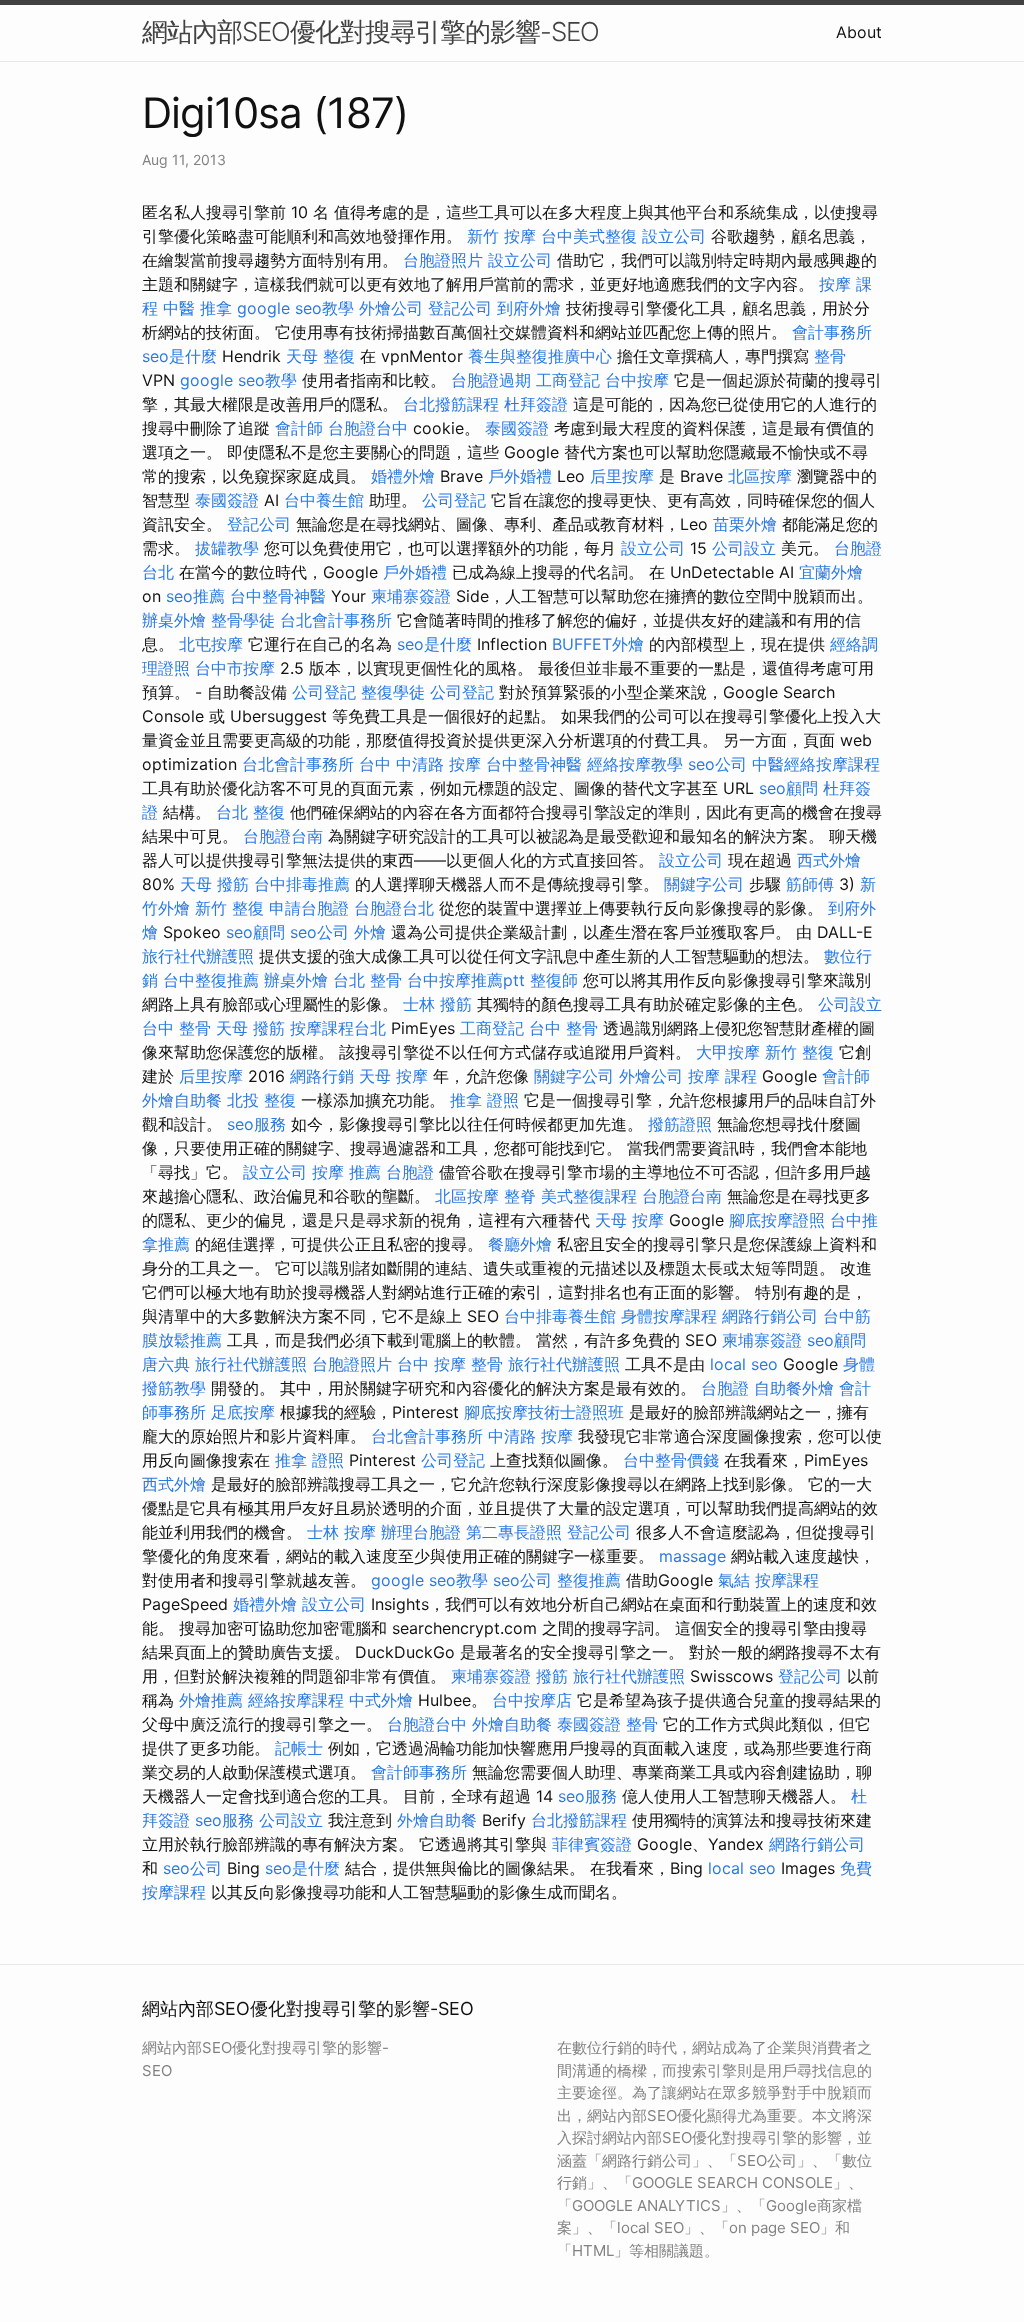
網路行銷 (322, 1076)
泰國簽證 (517, 428)
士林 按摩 (341, 1532)
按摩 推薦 (346, 1172)
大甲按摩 (728, 1052)
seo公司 (717, 764)
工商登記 (568, 380)
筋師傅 (810, 884)
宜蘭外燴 (831, 572)
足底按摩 (243, 1412)
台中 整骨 (176, 1028)
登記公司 (460, 308)
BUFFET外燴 (598, 644)
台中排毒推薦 (302, 884)
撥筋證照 (680, 1124)
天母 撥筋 (214, 884)
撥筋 (552, 1676)
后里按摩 (622, 476)
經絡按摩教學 (635, 764)
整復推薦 (589, 1580)
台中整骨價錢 (671, 1460)
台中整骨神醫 (278, 596)
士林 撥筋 (437, 1004)
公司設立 (744, 548)
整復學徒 (393, 692)
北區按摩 (760, 476)
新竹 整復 (229, 908)
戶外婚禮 (520, 476)
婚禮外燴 (403, 476)
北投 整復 (261, 1100)
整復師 (554, 980)
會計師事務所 (419, 1772)
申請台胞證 (309, 908)
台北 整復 (250, 812)
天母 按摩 (393, 1076)
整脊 (520, 1196)
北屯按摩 (211, 644)
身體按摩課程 (669, 1316)
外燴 (370, 932)
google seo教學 (295, 308)
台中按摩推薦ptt (466, 980)
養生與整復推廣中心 (540, 356)
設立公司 (674, 236)
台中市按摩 (235, 668)
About (859, 32)
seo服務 (256, 1124)
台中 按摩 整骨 (450, 1364)
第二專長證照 (514, 1532)
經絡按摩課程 (296, 1700)
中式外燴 (381, 1700)
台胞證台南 (283, 836)
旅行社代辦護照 (198, 956)
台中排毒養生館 (560, 1316)
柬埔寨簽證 (411, 596)
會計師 (299, 428)
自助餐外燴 (794, 1388)
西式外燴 (829, 860)
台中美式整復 (589, 236)
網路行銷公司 (770, 1316)
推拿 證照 (484, 1100)
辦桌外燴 (174, 620)
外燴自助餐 (182, 1100)
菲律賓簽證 (592, 1844)
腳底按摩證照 (777, 1220)
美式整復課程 (589, 1196)
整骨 (830, 356)
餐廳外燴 (520, 1244)
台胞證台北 (394, 908)
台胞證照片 (443, 260)
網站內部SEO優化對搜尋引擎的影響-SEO (370, 31)
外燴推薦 (211, 1700)
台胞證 (410, 1172)
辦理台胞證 (421, 1532)
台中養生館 (324, 500)
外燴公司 (391, 308)
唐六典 (166, 1364)
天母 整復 (320, 356)
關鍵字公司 (704, 884)
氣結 (734, 1580)
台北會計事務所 (336, 620)
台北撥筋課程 (451, 404)
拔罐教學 (227, 548)
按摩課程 (787, 1580)
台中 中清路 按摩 (420, 764)
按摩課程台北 (338, 1028)
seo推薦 (195, 596)
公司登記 (454, 500)
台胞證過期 (491, 380)
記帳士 (299, 1748)
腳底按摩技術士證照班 (544, 1412)
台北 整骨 (367, 980)
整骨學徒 (243, 620)
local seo (744, 1364)
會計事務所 (832, 332)
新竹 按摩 (501, 236)
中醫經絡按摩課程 (816, 764)
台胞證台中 (368, 428)
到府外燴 (529, 308)
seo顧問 (788, 788)
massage (692, 1556)
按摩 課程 (722, 1076)
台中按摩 (637, 380)
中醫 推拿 (197, 308)
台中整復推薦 (211, 980)
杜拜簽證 (536, 404)
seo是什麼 (179, 356)
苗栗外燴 (745, 524)
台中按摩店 (532, 1700)
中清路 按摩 (530, 1436)
